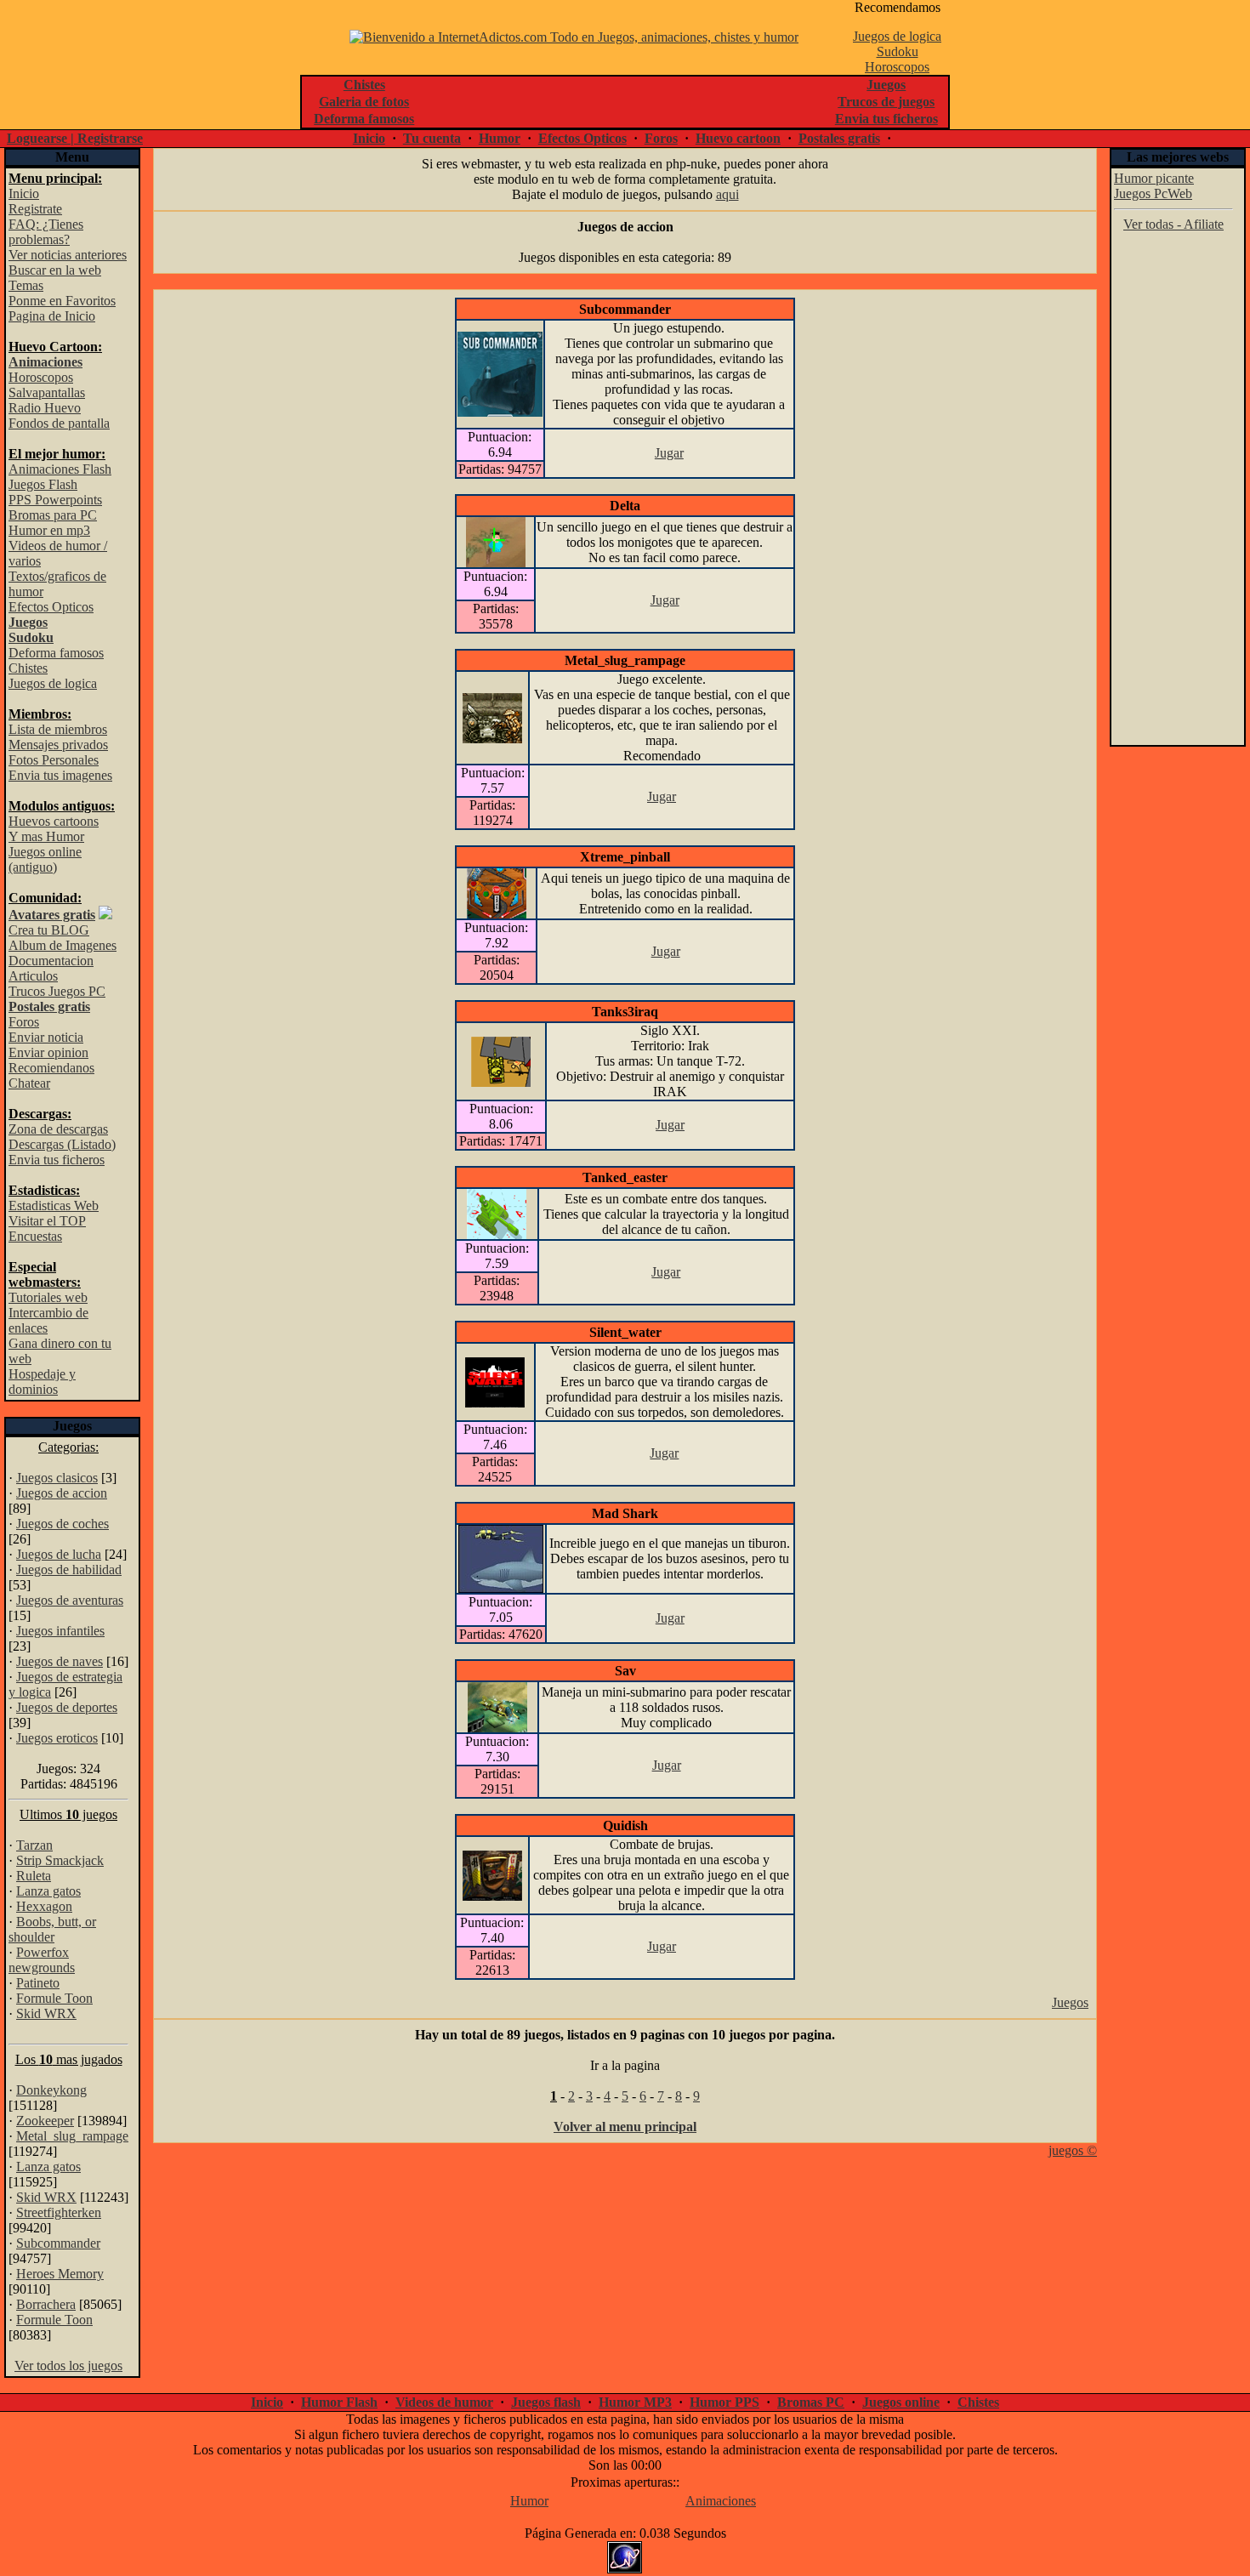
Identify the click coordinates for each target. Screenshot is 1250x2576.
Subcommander (58, 2243)
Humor (500, 138)
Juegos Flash (43, 484)
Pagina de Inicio (52, 316)
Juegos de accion (62, 1493)
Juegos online (901, 2402)
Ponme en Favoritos (62, 301)
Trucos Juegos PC (57, 991)
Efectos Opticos (582, 138)
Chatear (29, 1083)
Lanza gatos (48, 1891)
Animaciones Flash (60, 469)
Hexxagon (44, 1906)
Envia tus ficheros (57, 1160)
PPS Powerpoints (55, 500)
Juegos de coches (62, 1524)
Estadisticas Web (54, 1206)
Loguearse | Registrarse (75, 138)
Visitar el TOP (47, 1221)
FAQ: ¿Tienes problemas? (46, 232)
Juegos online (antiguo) (45, 859)
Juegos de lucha (59, 1554)
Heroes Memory (60, 2274)
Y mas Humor (46, 836)
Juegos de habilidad (69, 1569)
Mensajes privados (58, 745)
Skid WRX (46, 2013)
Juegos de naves (60, 1661)
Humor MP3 (635, 2402)
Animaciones (721, 2501)
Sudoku (898, 51)
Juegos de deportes (67, 1707)
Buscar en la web (55, 270)
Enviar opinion (48, 1052)
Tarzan (34, 1845)
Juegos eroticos (57, 1738)
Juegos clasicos (57, 1478)
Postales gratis (839, 138)
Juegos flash (546, 2402)
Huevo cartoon (738, 138)
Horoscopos (897, 67)
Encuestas (35, 1236)
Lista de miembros (58, 729)
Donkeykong (51, 2090)
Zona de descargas (58, 1129)
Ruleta (34, 1876)
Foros (661, 138)
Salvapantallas (47, 392)
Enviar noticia (46, 1037)
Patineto (38, 1983)
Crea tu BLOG (49, 930)
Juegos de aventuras (70, 1600)
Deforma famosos (56, 653)
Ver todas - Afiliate (1173, 224)
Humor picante (1154, 178)
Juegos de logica (897, 36)
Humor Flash (339, 2402)
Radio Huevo (45, 408)
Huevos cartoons (54, 821)
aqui (727, 194)
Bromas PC (811, 2402)
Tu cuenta (432, 138)
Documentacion (51, 961)
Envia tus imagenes (60, 775)
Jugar (669, 453)
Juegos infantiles (60, 1631)
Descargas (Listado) (62, 1144)
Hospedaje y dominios (42, 1382)
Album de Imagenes (62, 945)
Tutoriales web (48, 1297)
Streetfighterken (59, 2212)
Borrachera (46, 2304)
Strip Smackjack (60, 1860)
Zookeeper (45, 2121)
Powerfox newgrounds (42, 1960)
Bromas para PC (53, 515)
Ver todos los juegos (68, 2366)
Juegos (1070, 2002)
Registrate (35, 209)
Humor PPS (724, 2402)
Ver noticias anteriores (68, 255)
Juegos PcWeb (1153, 193)
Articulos (33, 976)
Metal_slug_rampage (72, 2136)
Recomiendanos (51, 1068)
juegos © (1073, 2150)
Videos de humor (444, 2402)
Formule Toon (54, 1998)
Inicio (369, 138)
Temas (26, 285)
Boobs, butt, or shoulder (52, 1929)
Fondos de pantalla (59, 423)
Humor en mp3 (49, 530)
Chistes (28, 668)
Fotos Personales (54, 760)
